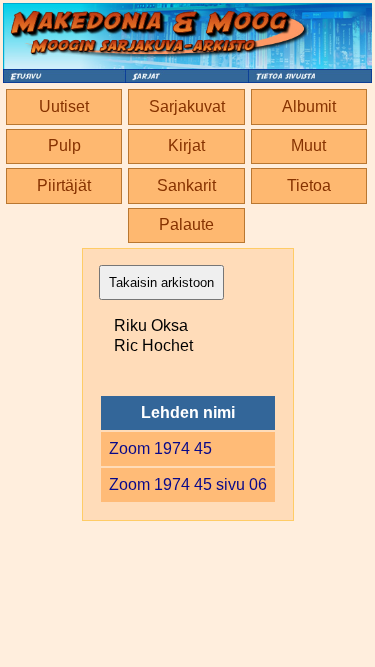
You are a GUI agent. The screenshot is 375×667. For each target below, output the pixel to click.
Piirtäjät (64, 185)
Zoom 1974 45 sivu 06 (188, 484)
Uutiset (64, 106)
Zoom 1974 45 (160, 448)
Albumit (309, 106)
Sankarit (186, 185)
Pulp (64, 145)
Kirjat (186, 145)
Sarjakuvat (187, 106)
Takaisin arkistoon (161, 282)
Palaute (186, 224)
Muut (308, 145)
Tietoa (309, 185)
